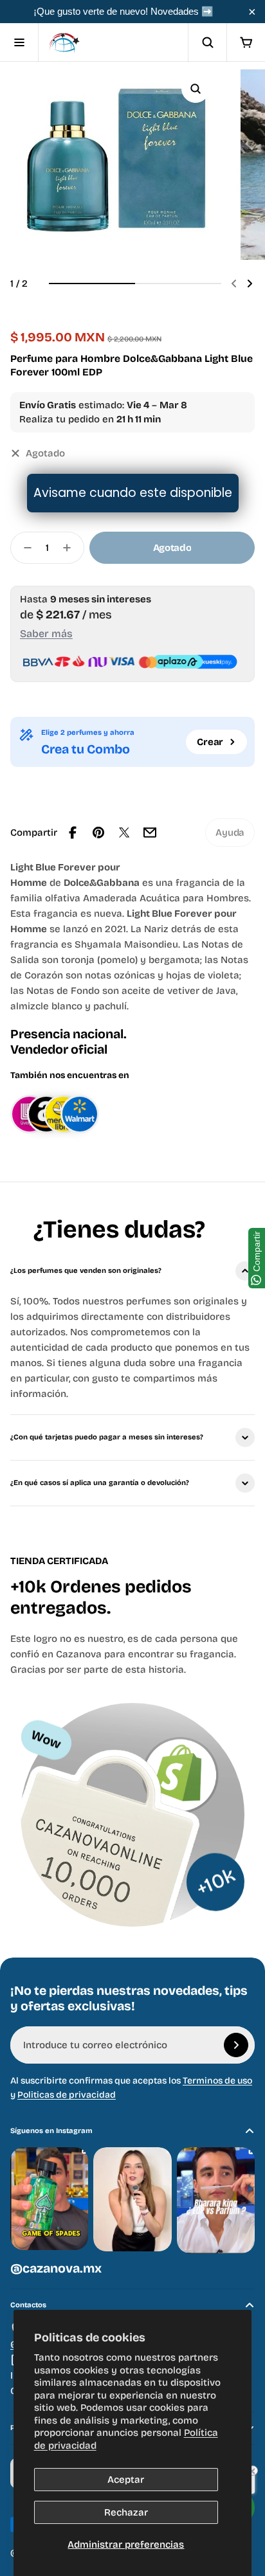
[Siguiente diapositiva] (250, 284)
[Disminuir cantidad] (24, 548)
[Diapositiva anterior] (234, 284)
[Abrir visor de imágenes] (196, 89)
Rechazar (126, 2512)
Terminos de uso (217, 2081)
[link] (230, 833)
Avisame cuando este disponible (133, 493)
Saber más (46, 634)
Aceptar (126, 2480)
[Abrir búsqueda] (207, 42)
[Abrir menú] (19, 42)
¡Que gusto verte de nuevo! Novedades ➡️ (123, 11)
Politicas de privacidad (67, 2095)
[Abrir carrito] (246, 42)
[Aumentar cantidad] (71, 548)
